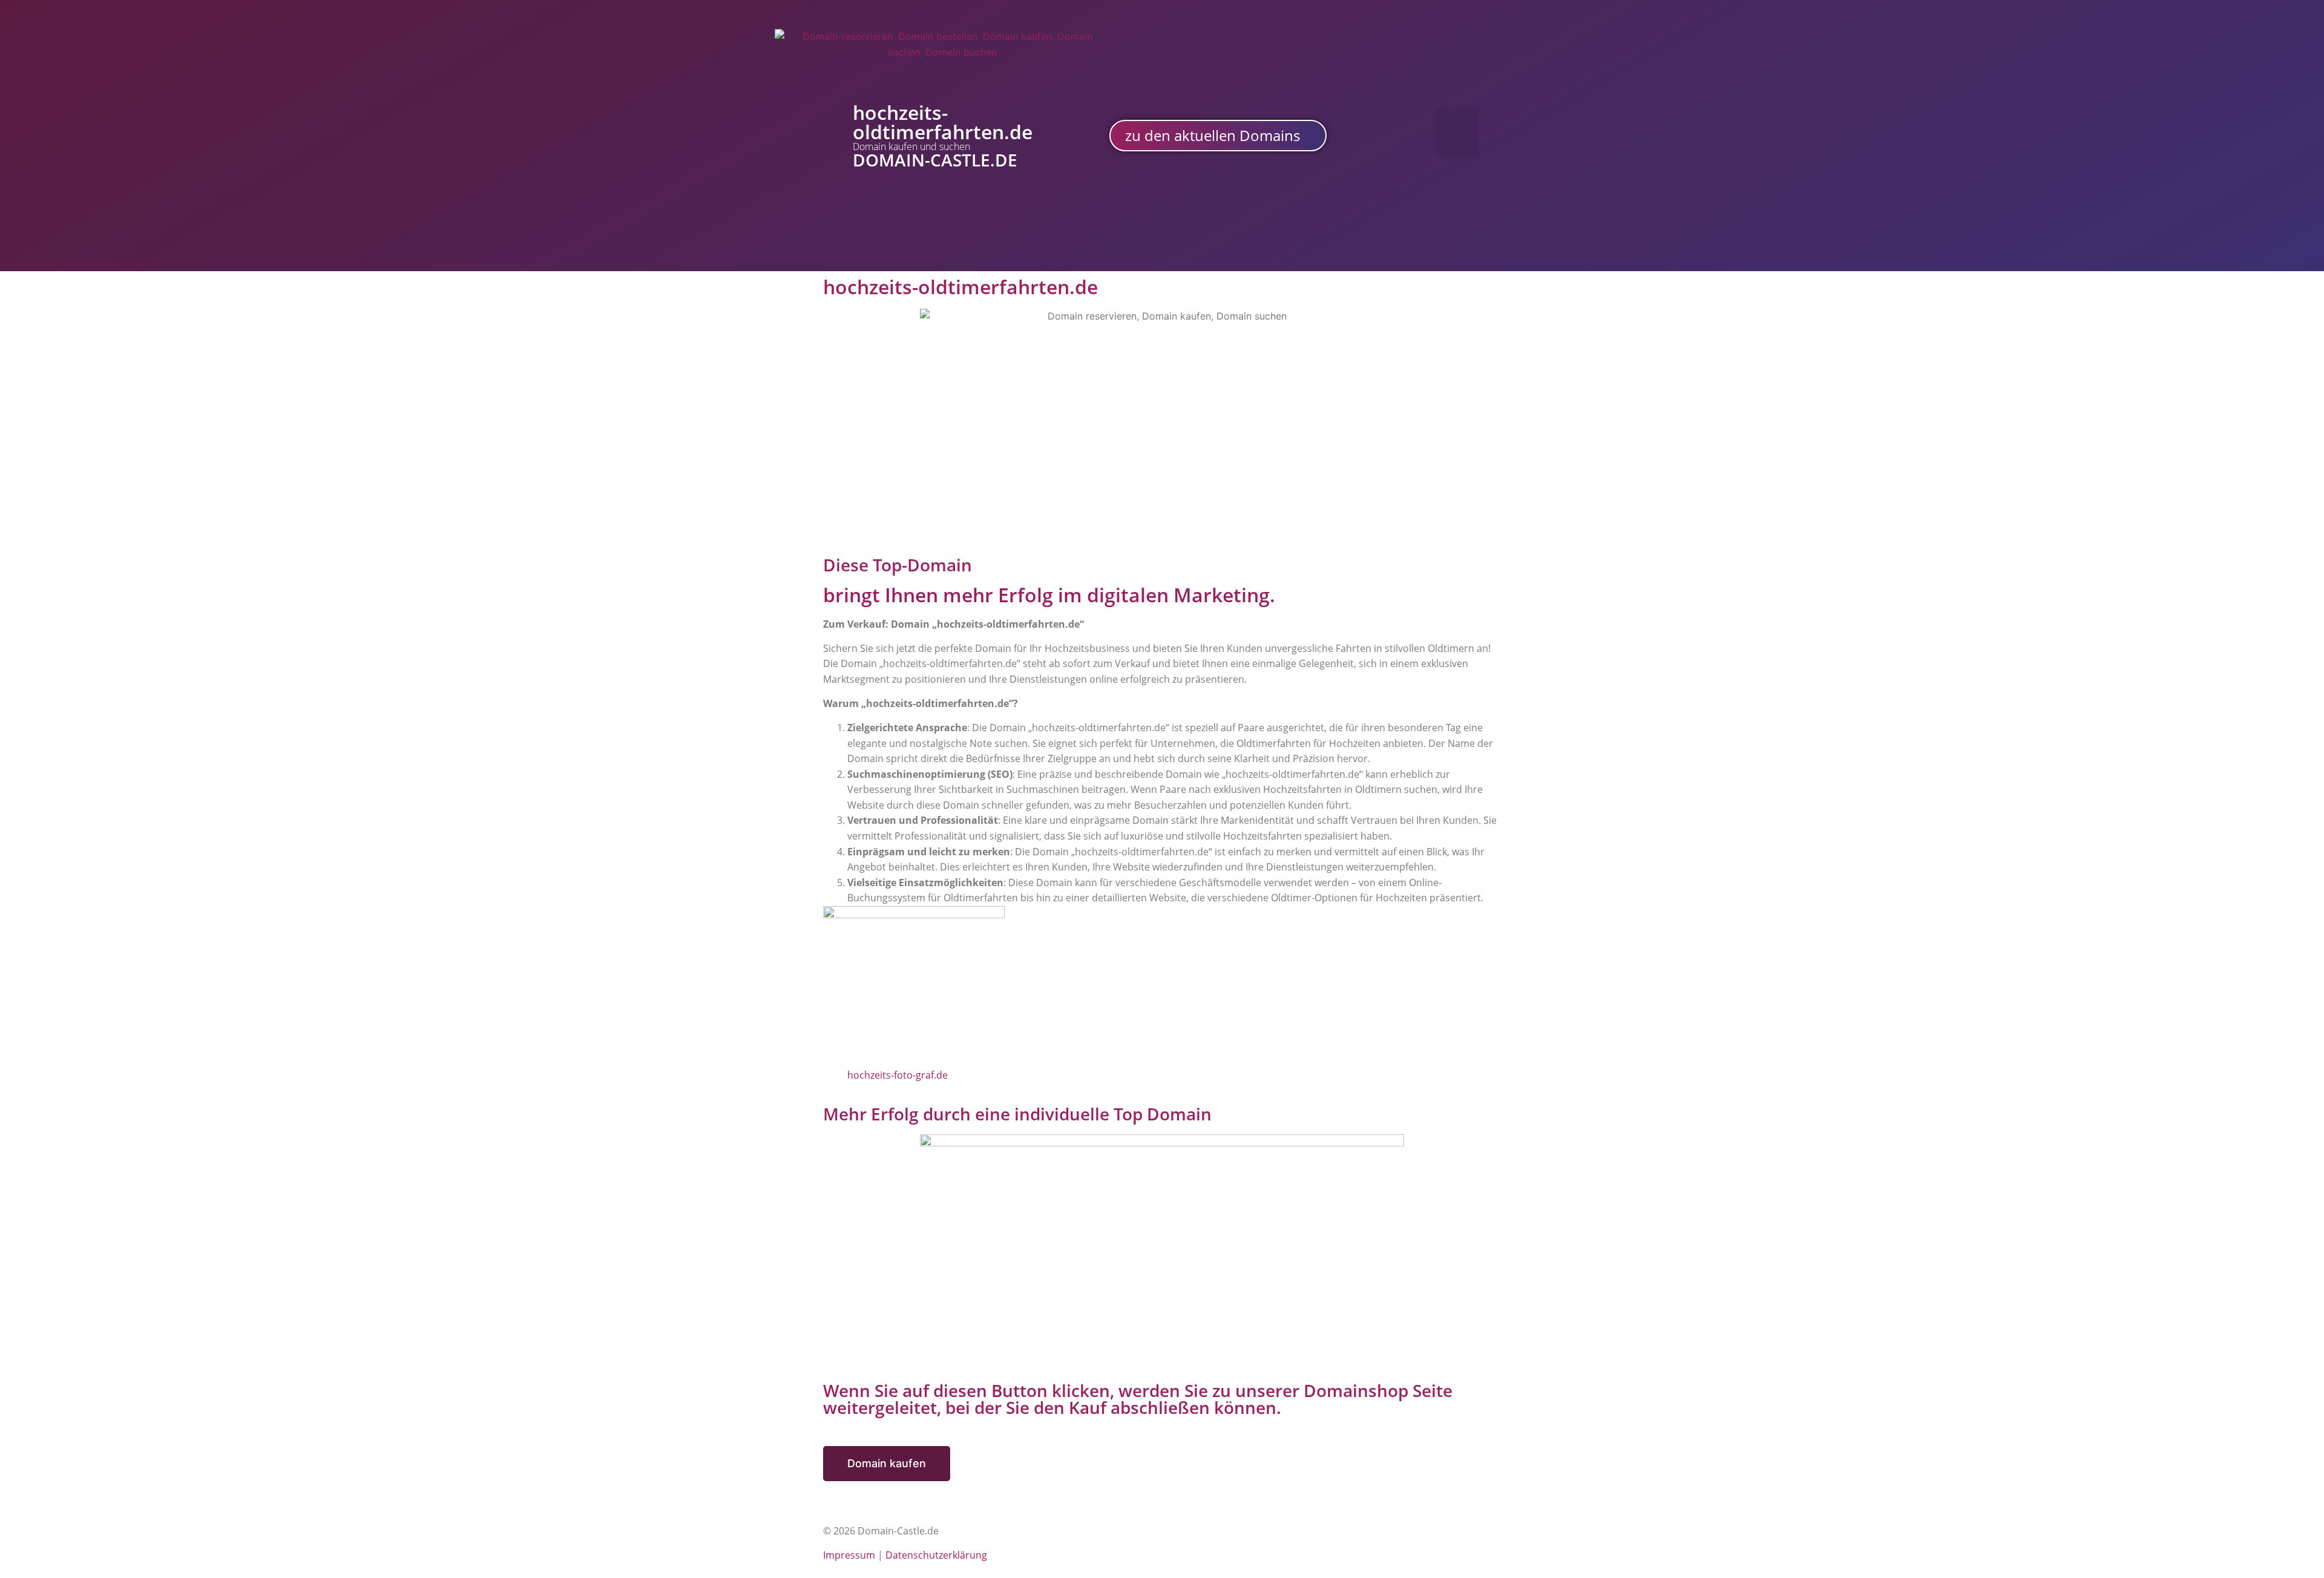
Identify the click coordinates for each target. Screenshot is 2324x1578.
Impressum (849, 1555)
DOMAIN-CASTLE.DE (935, 160)
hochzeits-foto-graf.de (898, 1075)
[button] (1457, 133)
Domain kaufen (887, 1463)
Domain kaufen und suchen (911, 146)
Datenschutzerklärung (936, 1555)
